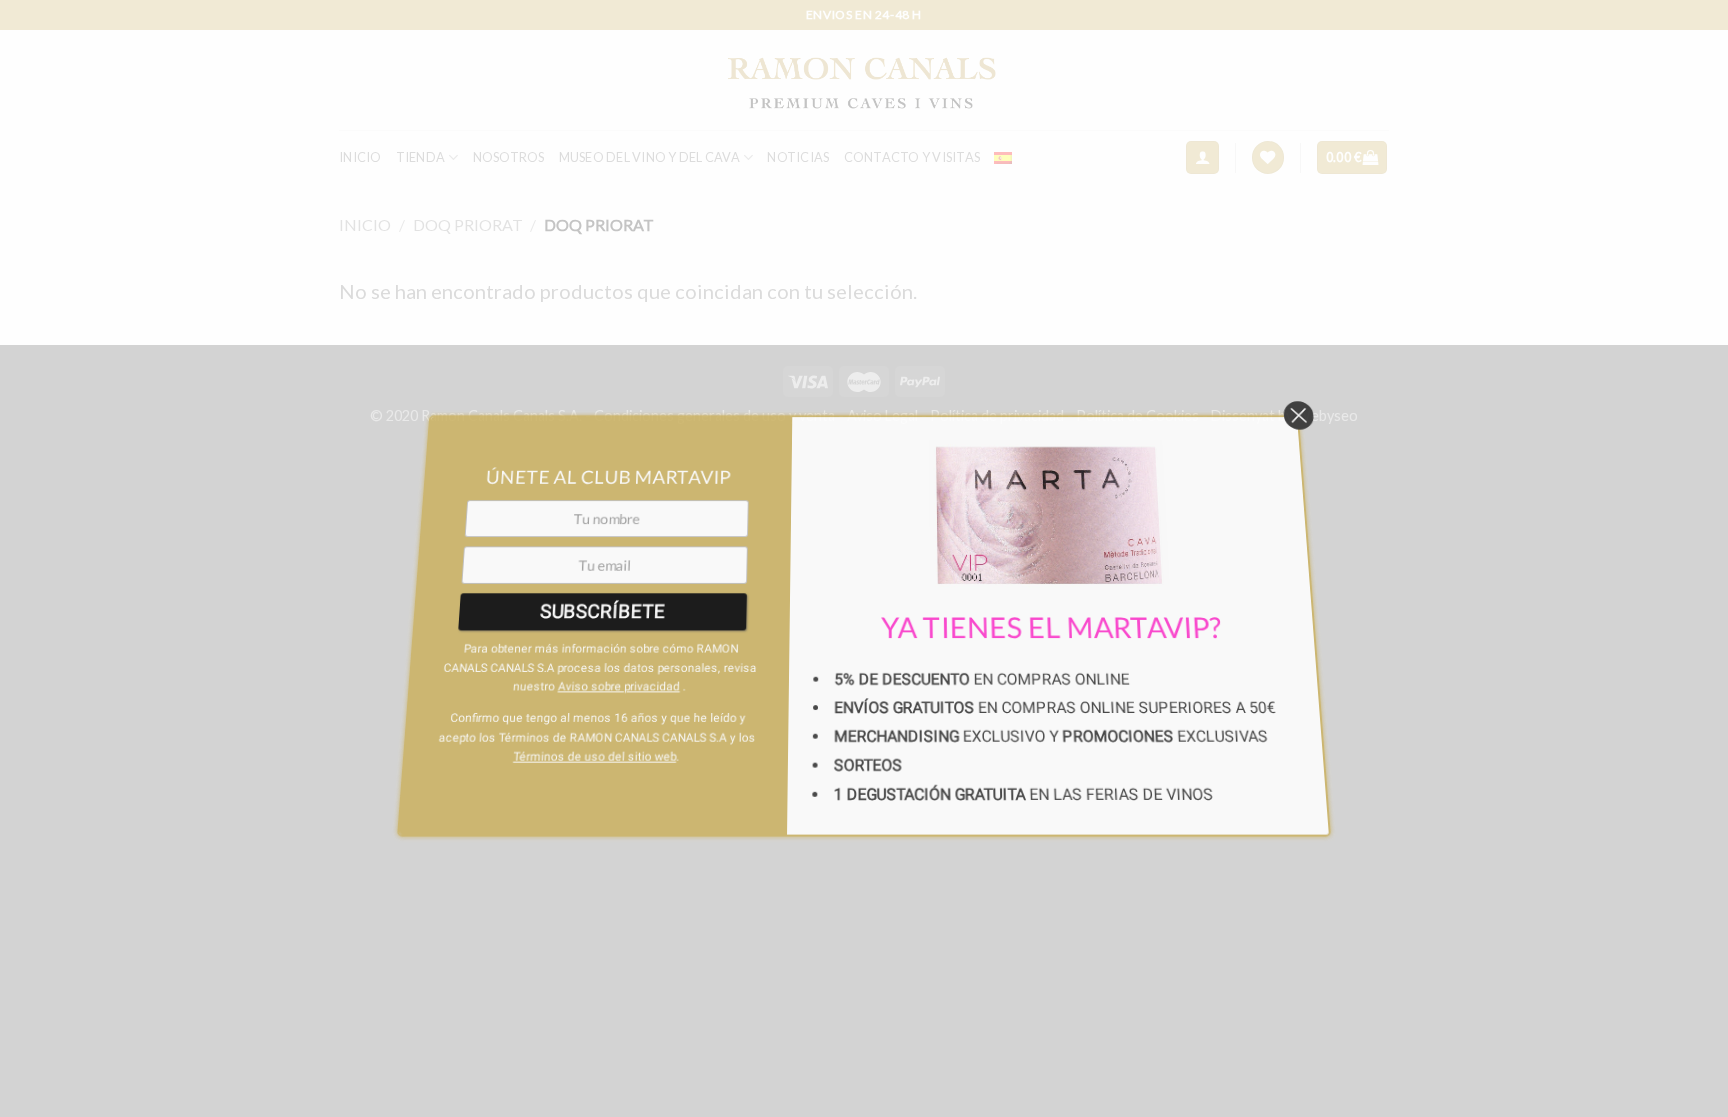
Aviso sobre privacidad (612, 629)
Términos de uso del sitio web (591, 700)
